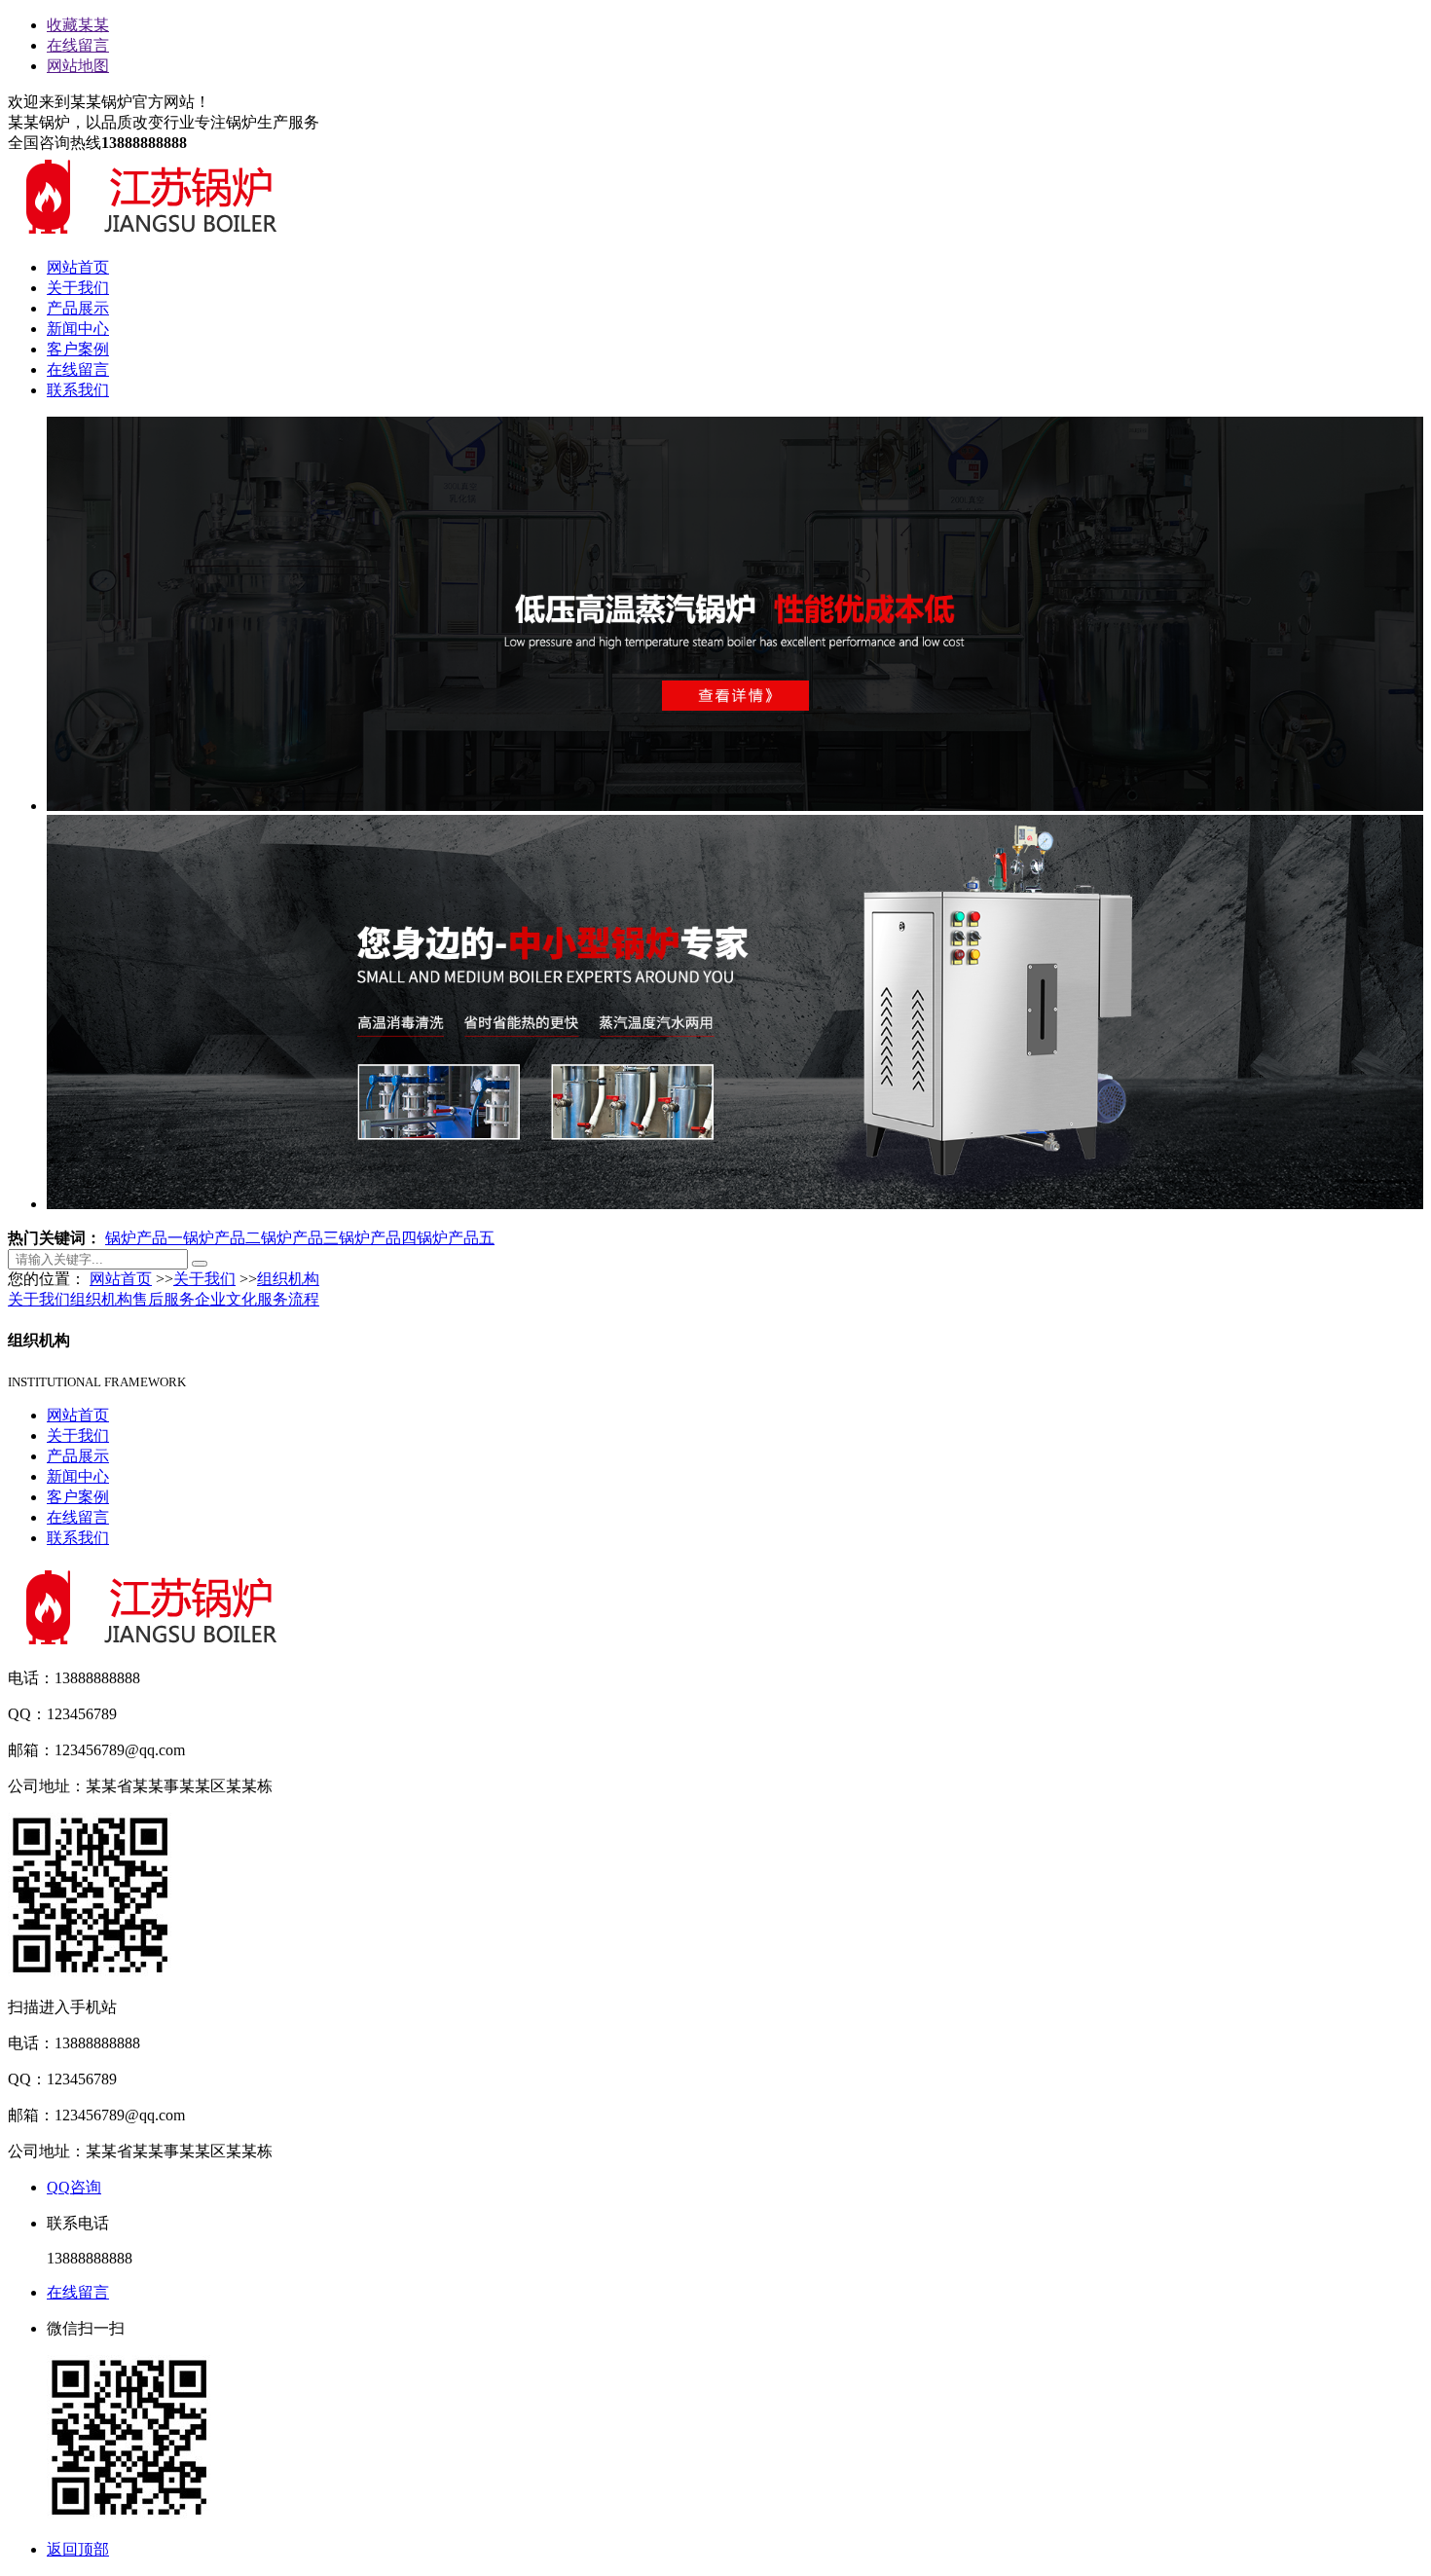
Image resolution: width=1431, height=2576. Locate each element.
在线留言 (78, 45)
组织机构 (288, 1279)
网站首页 (78, 267)
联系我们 (78, 390)
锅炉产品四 (378, 1238)
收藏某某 (78, 25)
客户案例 (78, 349)
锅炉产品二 (222, 1238)
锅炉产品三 (300, 1238)
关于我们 (78, 288)
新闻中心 (78, 329)
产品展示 (78, 308)
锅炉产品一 (144, 1238)
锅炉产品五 (456, 1238)
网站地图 (78, 66)
